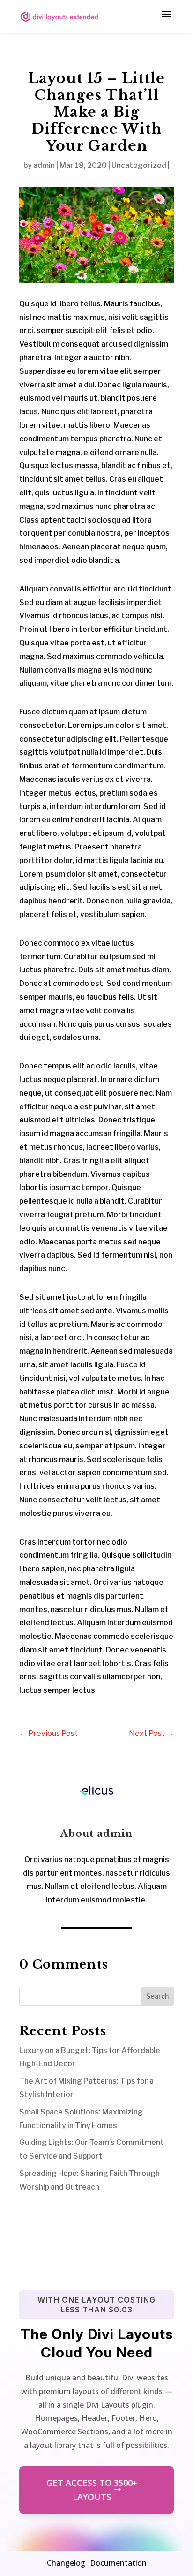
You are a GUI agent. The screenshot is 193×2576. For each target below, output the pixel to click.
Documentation (118, 2563)
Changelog (66, 2563)
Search (157, 1996)
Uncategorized (139, 165)
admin (44, 165)
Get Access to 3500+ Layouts (92, 2490)
